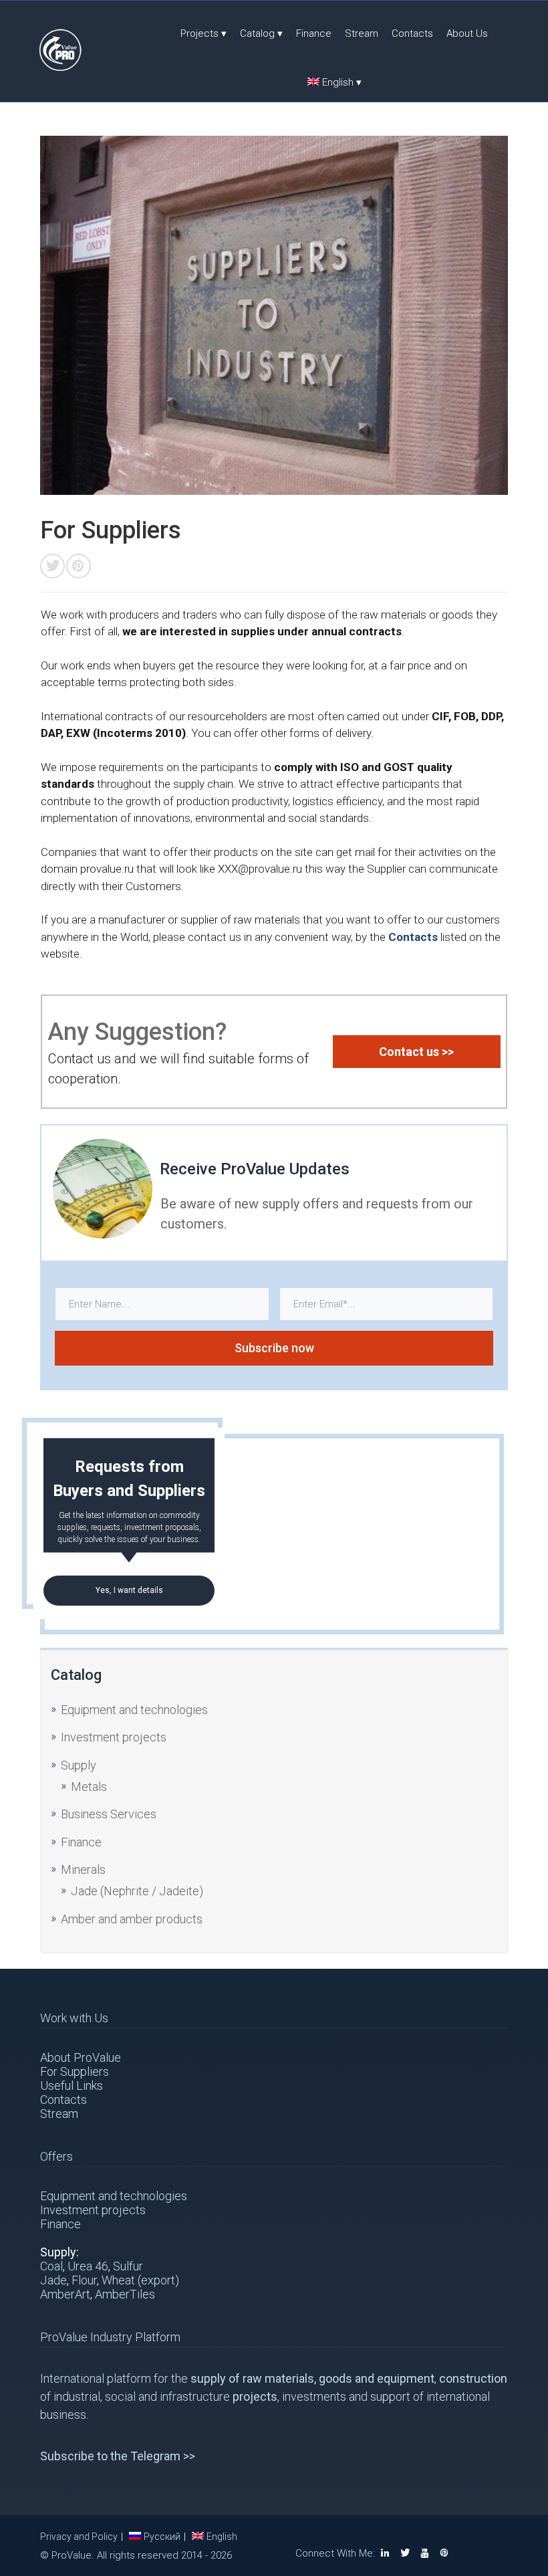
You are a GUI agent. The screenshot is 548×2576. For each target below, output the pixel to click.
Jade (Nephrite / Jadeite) (137, 1891)
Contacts (412, 33)
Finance (314, 33)
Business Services (109, 1814)
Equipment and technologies (134, 1710)
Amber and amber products (132, 1919)
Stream (362, 33)
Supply (79, 1765)
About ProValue (81, 2057)
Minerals (83, 1869)
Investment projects (114, 1737)
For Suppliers (75, 2071)
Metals (89, 1787)
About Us (467, 33)
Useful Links (72, 2085)
